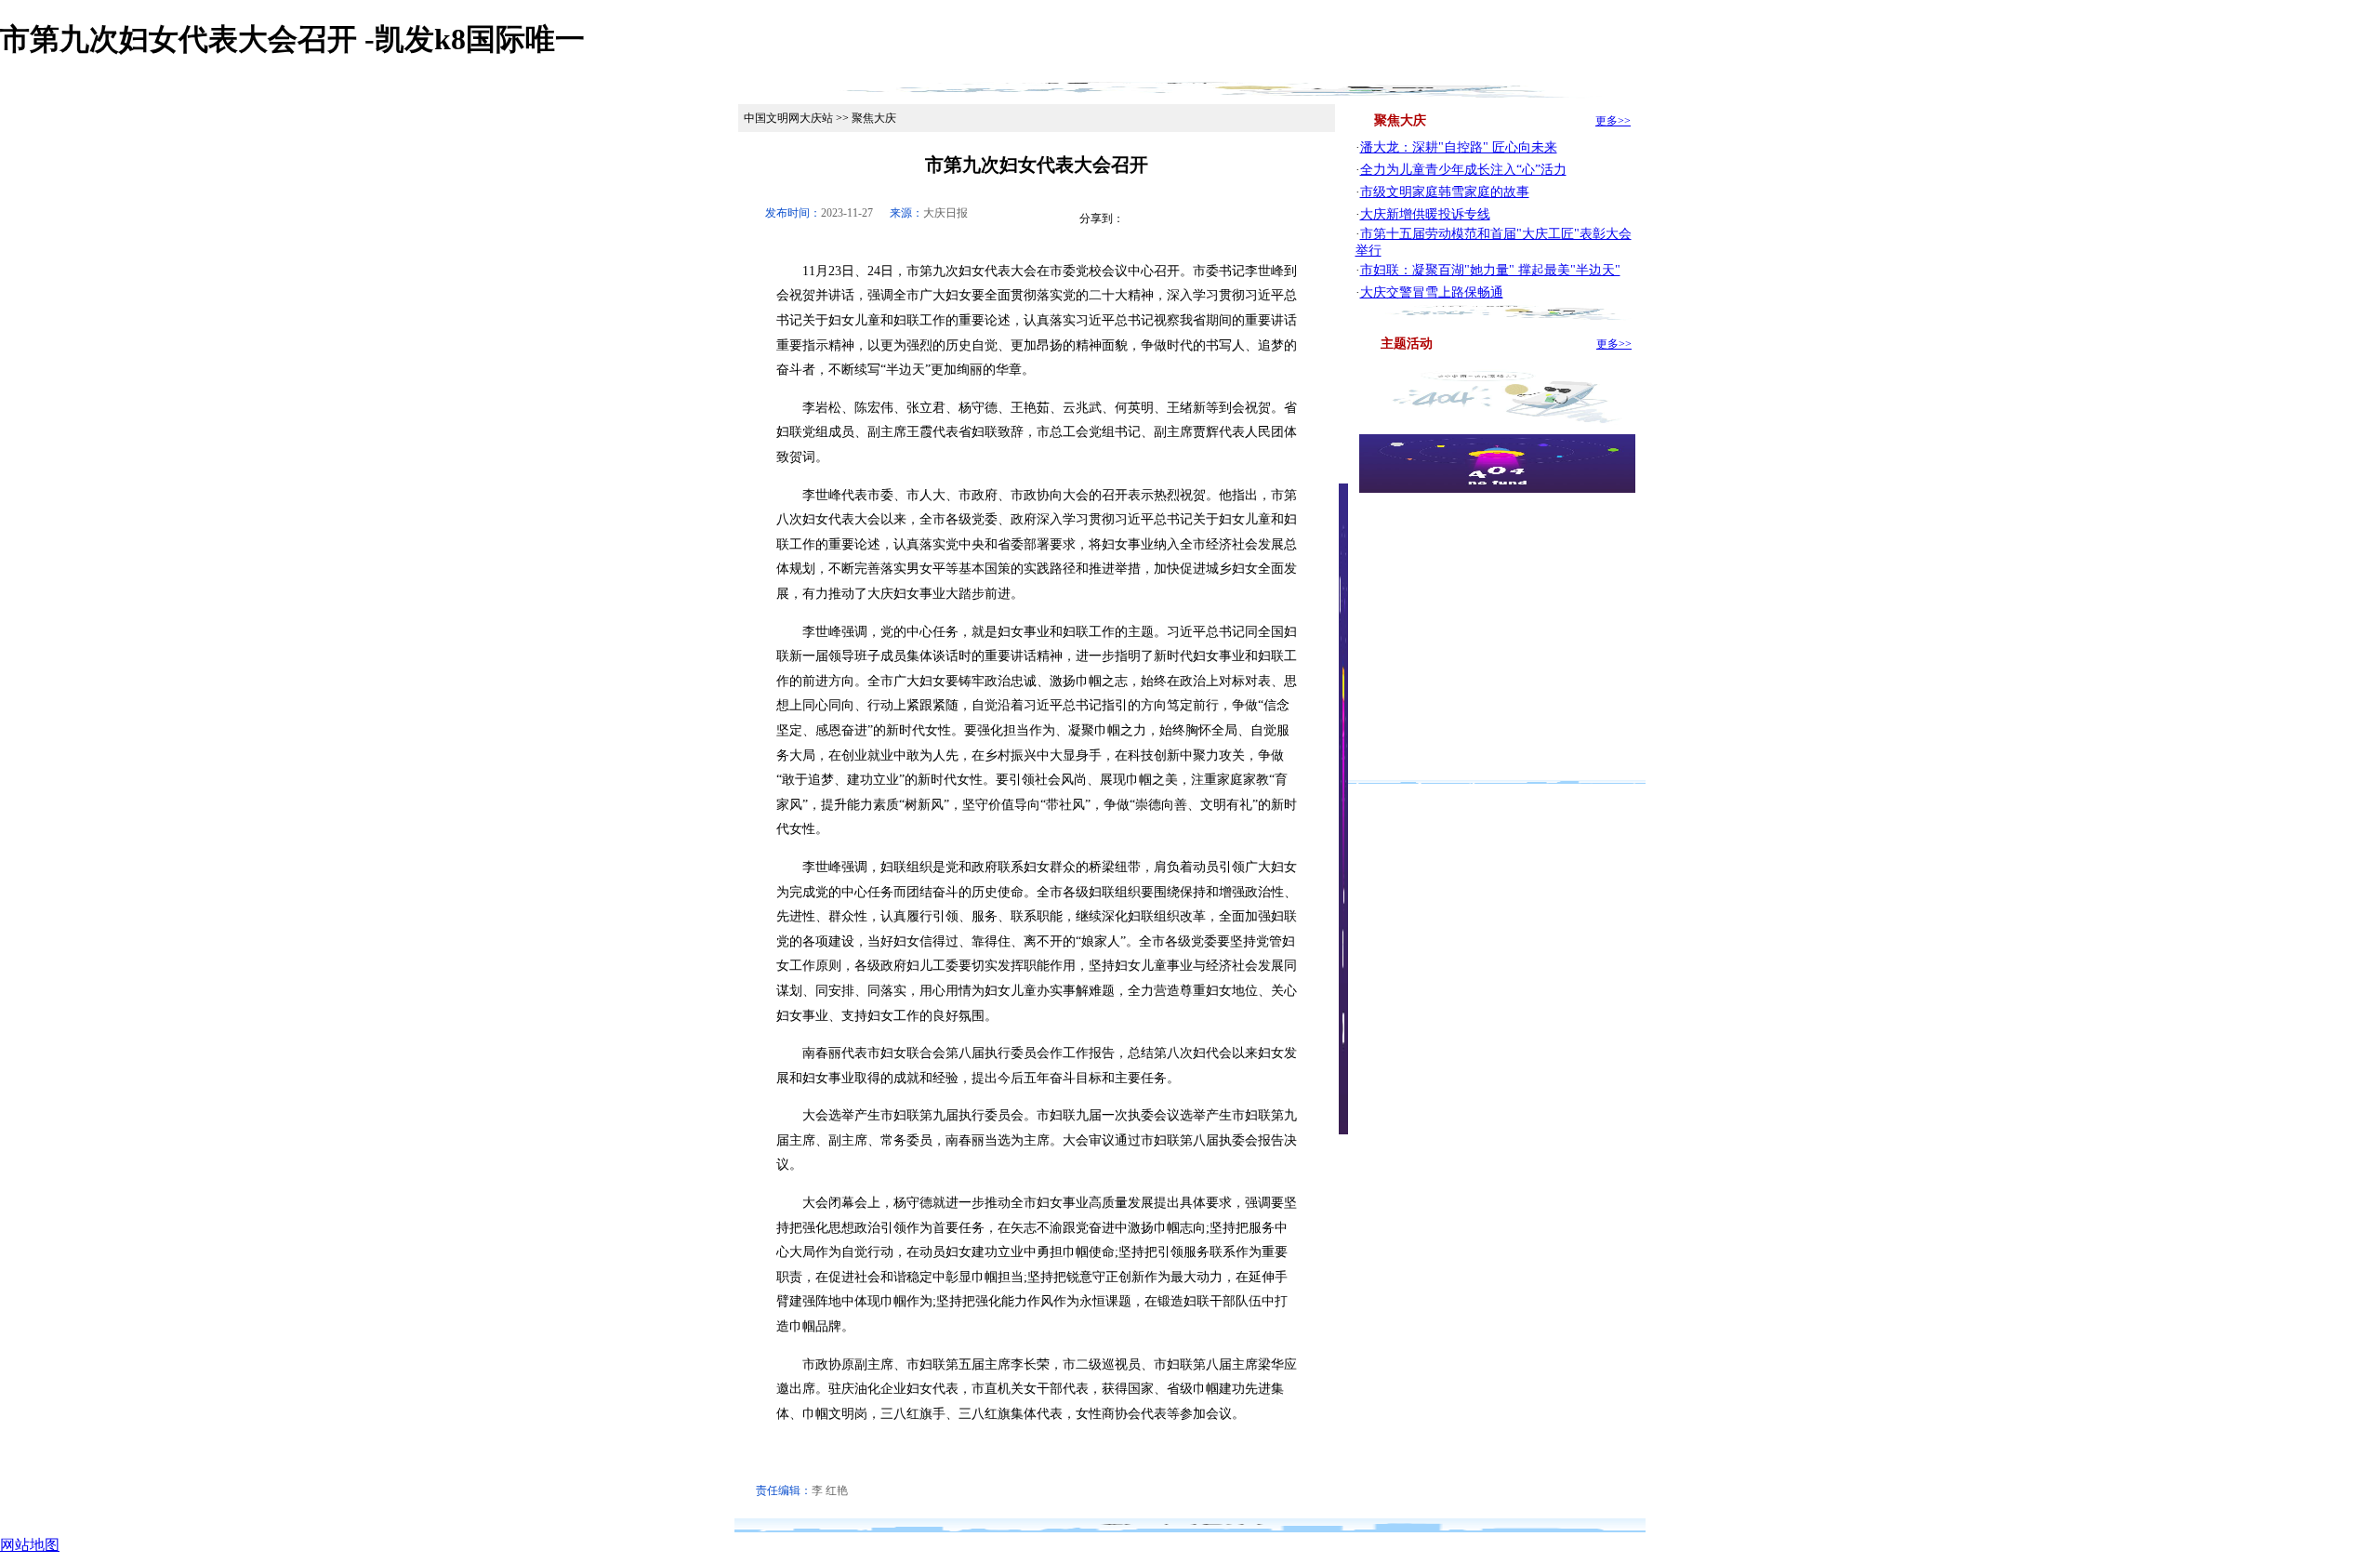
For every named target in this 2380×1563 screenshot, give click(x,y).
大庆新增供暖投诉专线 (1425, 214)
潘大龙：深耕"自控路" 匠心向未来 (1459, 147)
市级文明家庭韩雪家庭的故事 (1445, 192)
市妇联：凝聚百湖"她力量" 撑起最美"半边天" (1490, 270)
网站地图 (30, 1545)
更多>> (1613, 121)
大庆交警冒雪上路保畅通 (1432, 292)
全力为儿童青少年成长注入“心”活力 (1463, 170)
